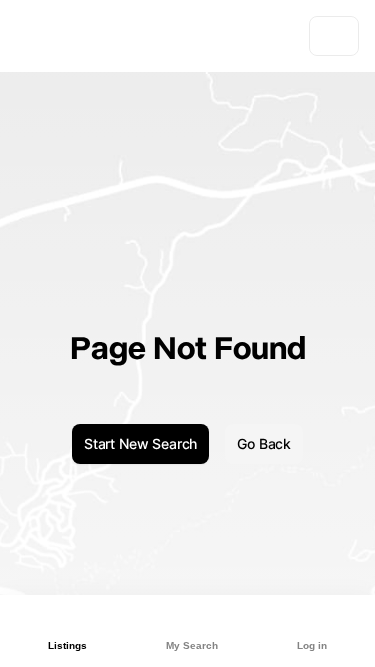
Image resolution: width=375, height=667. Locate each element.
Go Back (264, 443)
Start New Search (140, 443)
